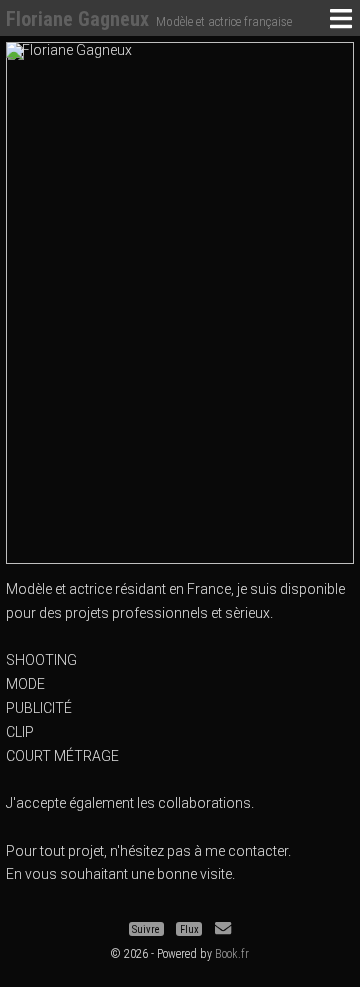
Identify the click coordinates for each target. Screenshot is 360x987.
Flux (189, 928)
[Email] (223, 928)
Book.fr (232, 954)
